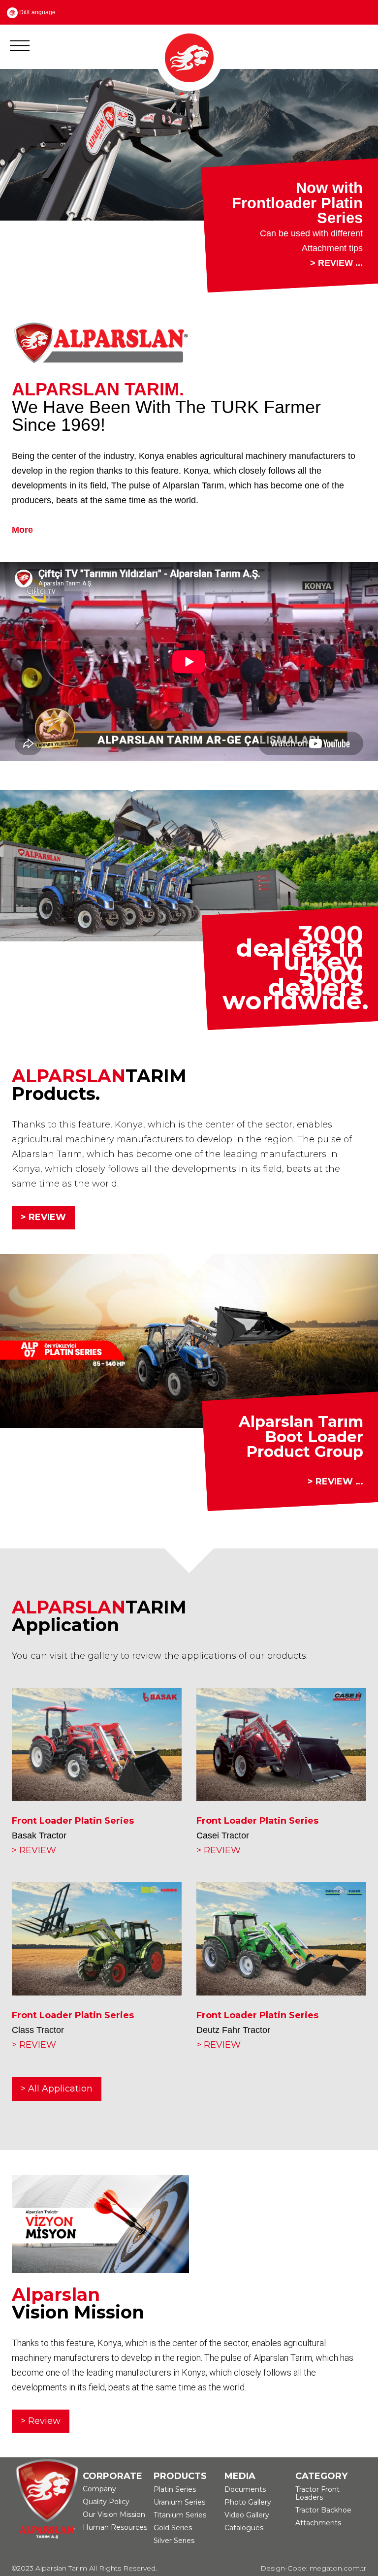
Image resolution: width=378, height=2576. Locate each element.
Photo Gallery (248, 2516)
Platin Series (175, 2504)
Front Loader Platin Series (73, 1835)
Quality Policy (106, 2516)
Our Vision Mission (114, 2529)
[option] (189, 188)
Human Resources (115, 2542)
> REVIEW (43, 1231)
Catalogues (244, 2542)
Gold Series (173, 2542)
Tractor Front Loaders (317, 2508)
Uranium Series (179, 2516)
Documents (245, 2504)
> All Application (57, 2102)
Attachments (318, 2537)
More (22, 544)
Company (99, 2503)
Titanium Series (180, 2529)
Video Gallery (247, 2529)
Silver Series (174, 2555)
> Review (41, 2435)
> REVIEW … (335, 1496)
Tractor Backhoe (323, 2524)
